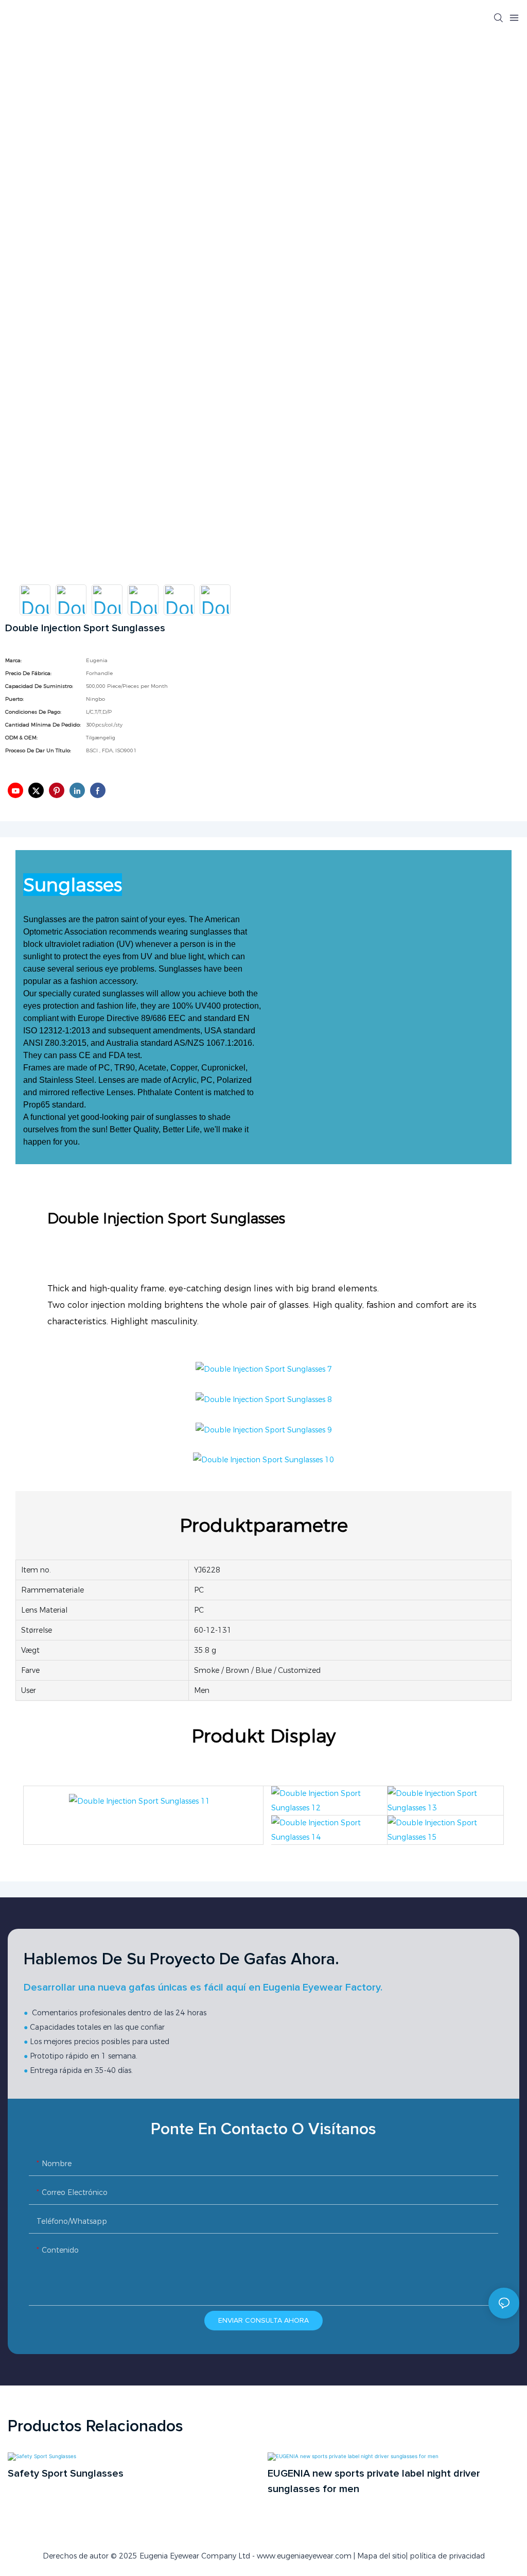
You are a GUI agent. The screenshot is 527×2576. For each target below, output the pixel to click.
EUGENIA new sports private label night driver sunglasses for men (374, 2481)
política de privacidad (447, 2556)
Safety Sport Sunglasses (66, 2474)
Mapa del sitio (382, 2556)
